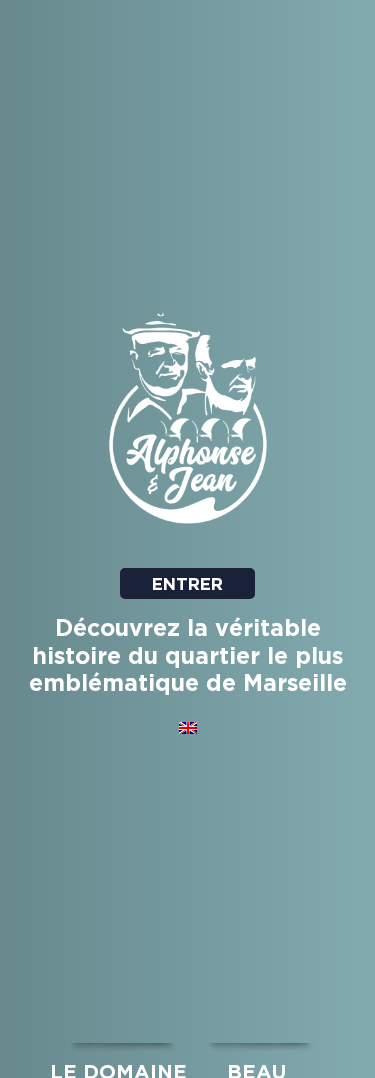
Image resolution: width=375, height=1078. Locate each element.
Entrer (187, 583)
